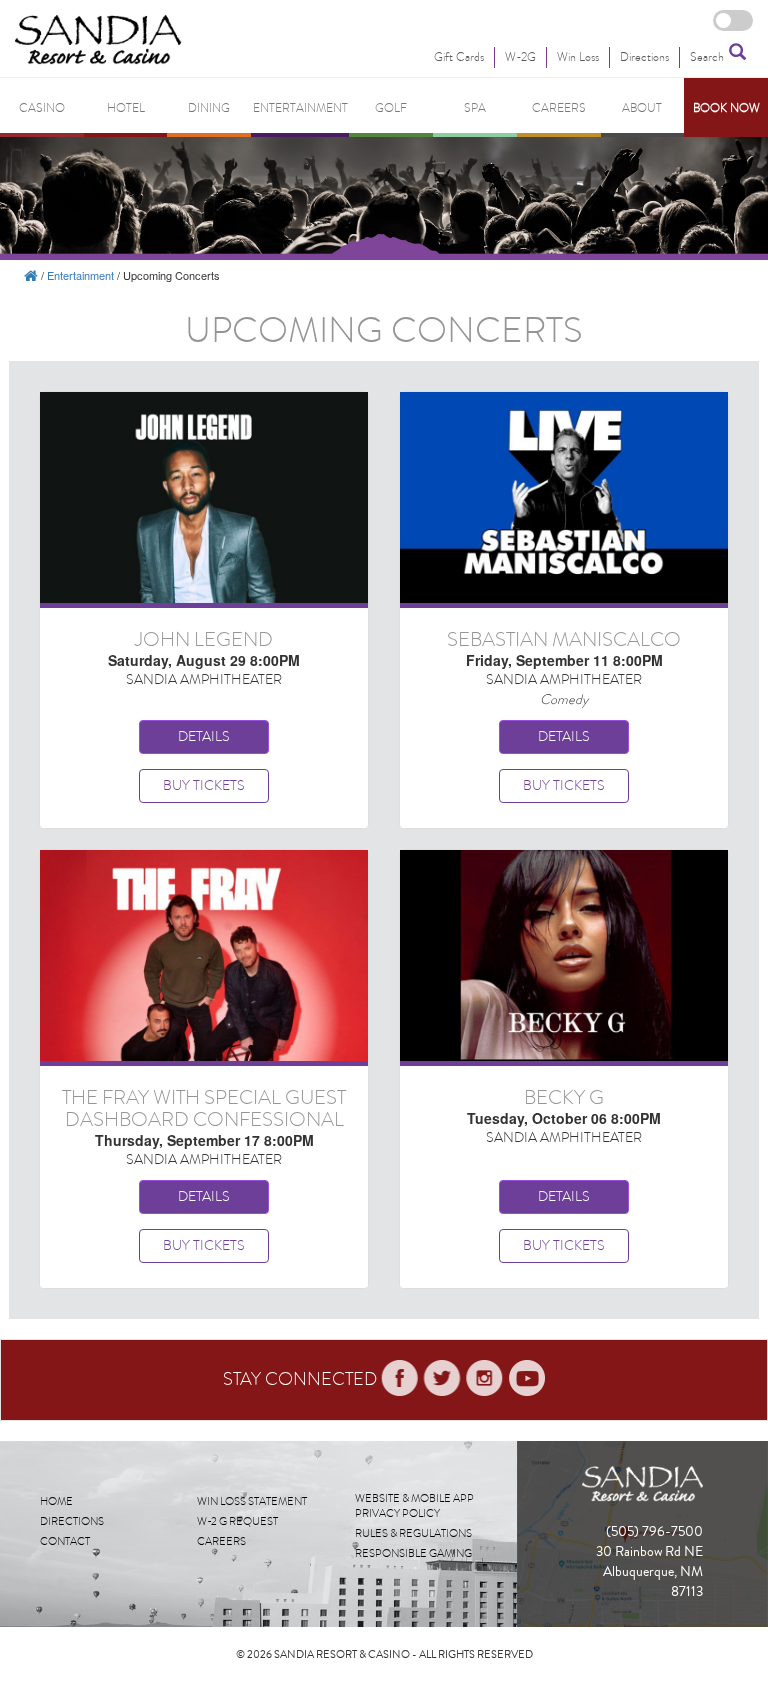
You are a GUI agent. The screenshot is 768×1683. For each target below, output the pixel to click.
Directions (72, 1521)
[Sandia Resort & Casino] (31, 275)
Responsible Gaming (413, 1553)
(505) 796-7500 (654, 1532)
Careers (221, 1541)
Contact (65, 1541)
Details (204, 736)
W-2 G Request (237, 1521)
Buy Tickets (204, 785)
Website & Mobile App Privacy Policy (414, 1506)
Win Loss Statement (252, 1501)
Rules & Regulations (413, 1533)
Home (56, 1501)
